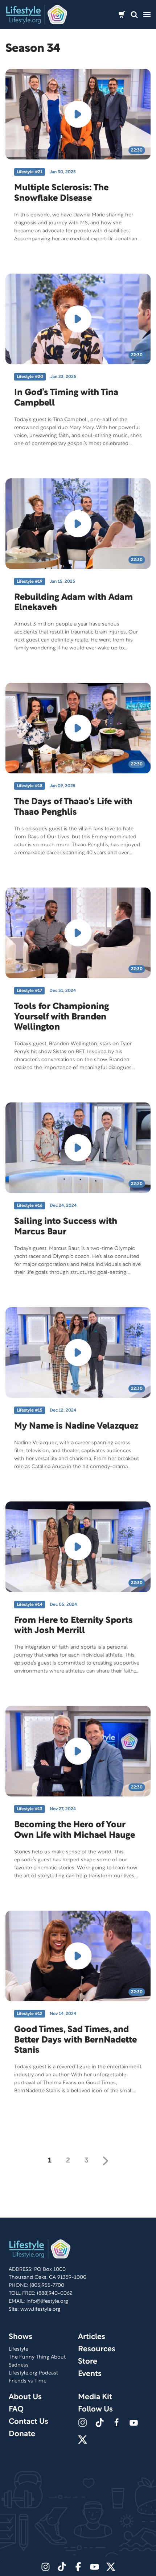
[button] (134, 15)
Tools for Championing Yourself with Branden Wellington (61, 1017)
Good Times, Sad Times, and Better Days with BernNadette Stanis (75, 2040)
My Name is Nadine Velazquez (76, 1426)
